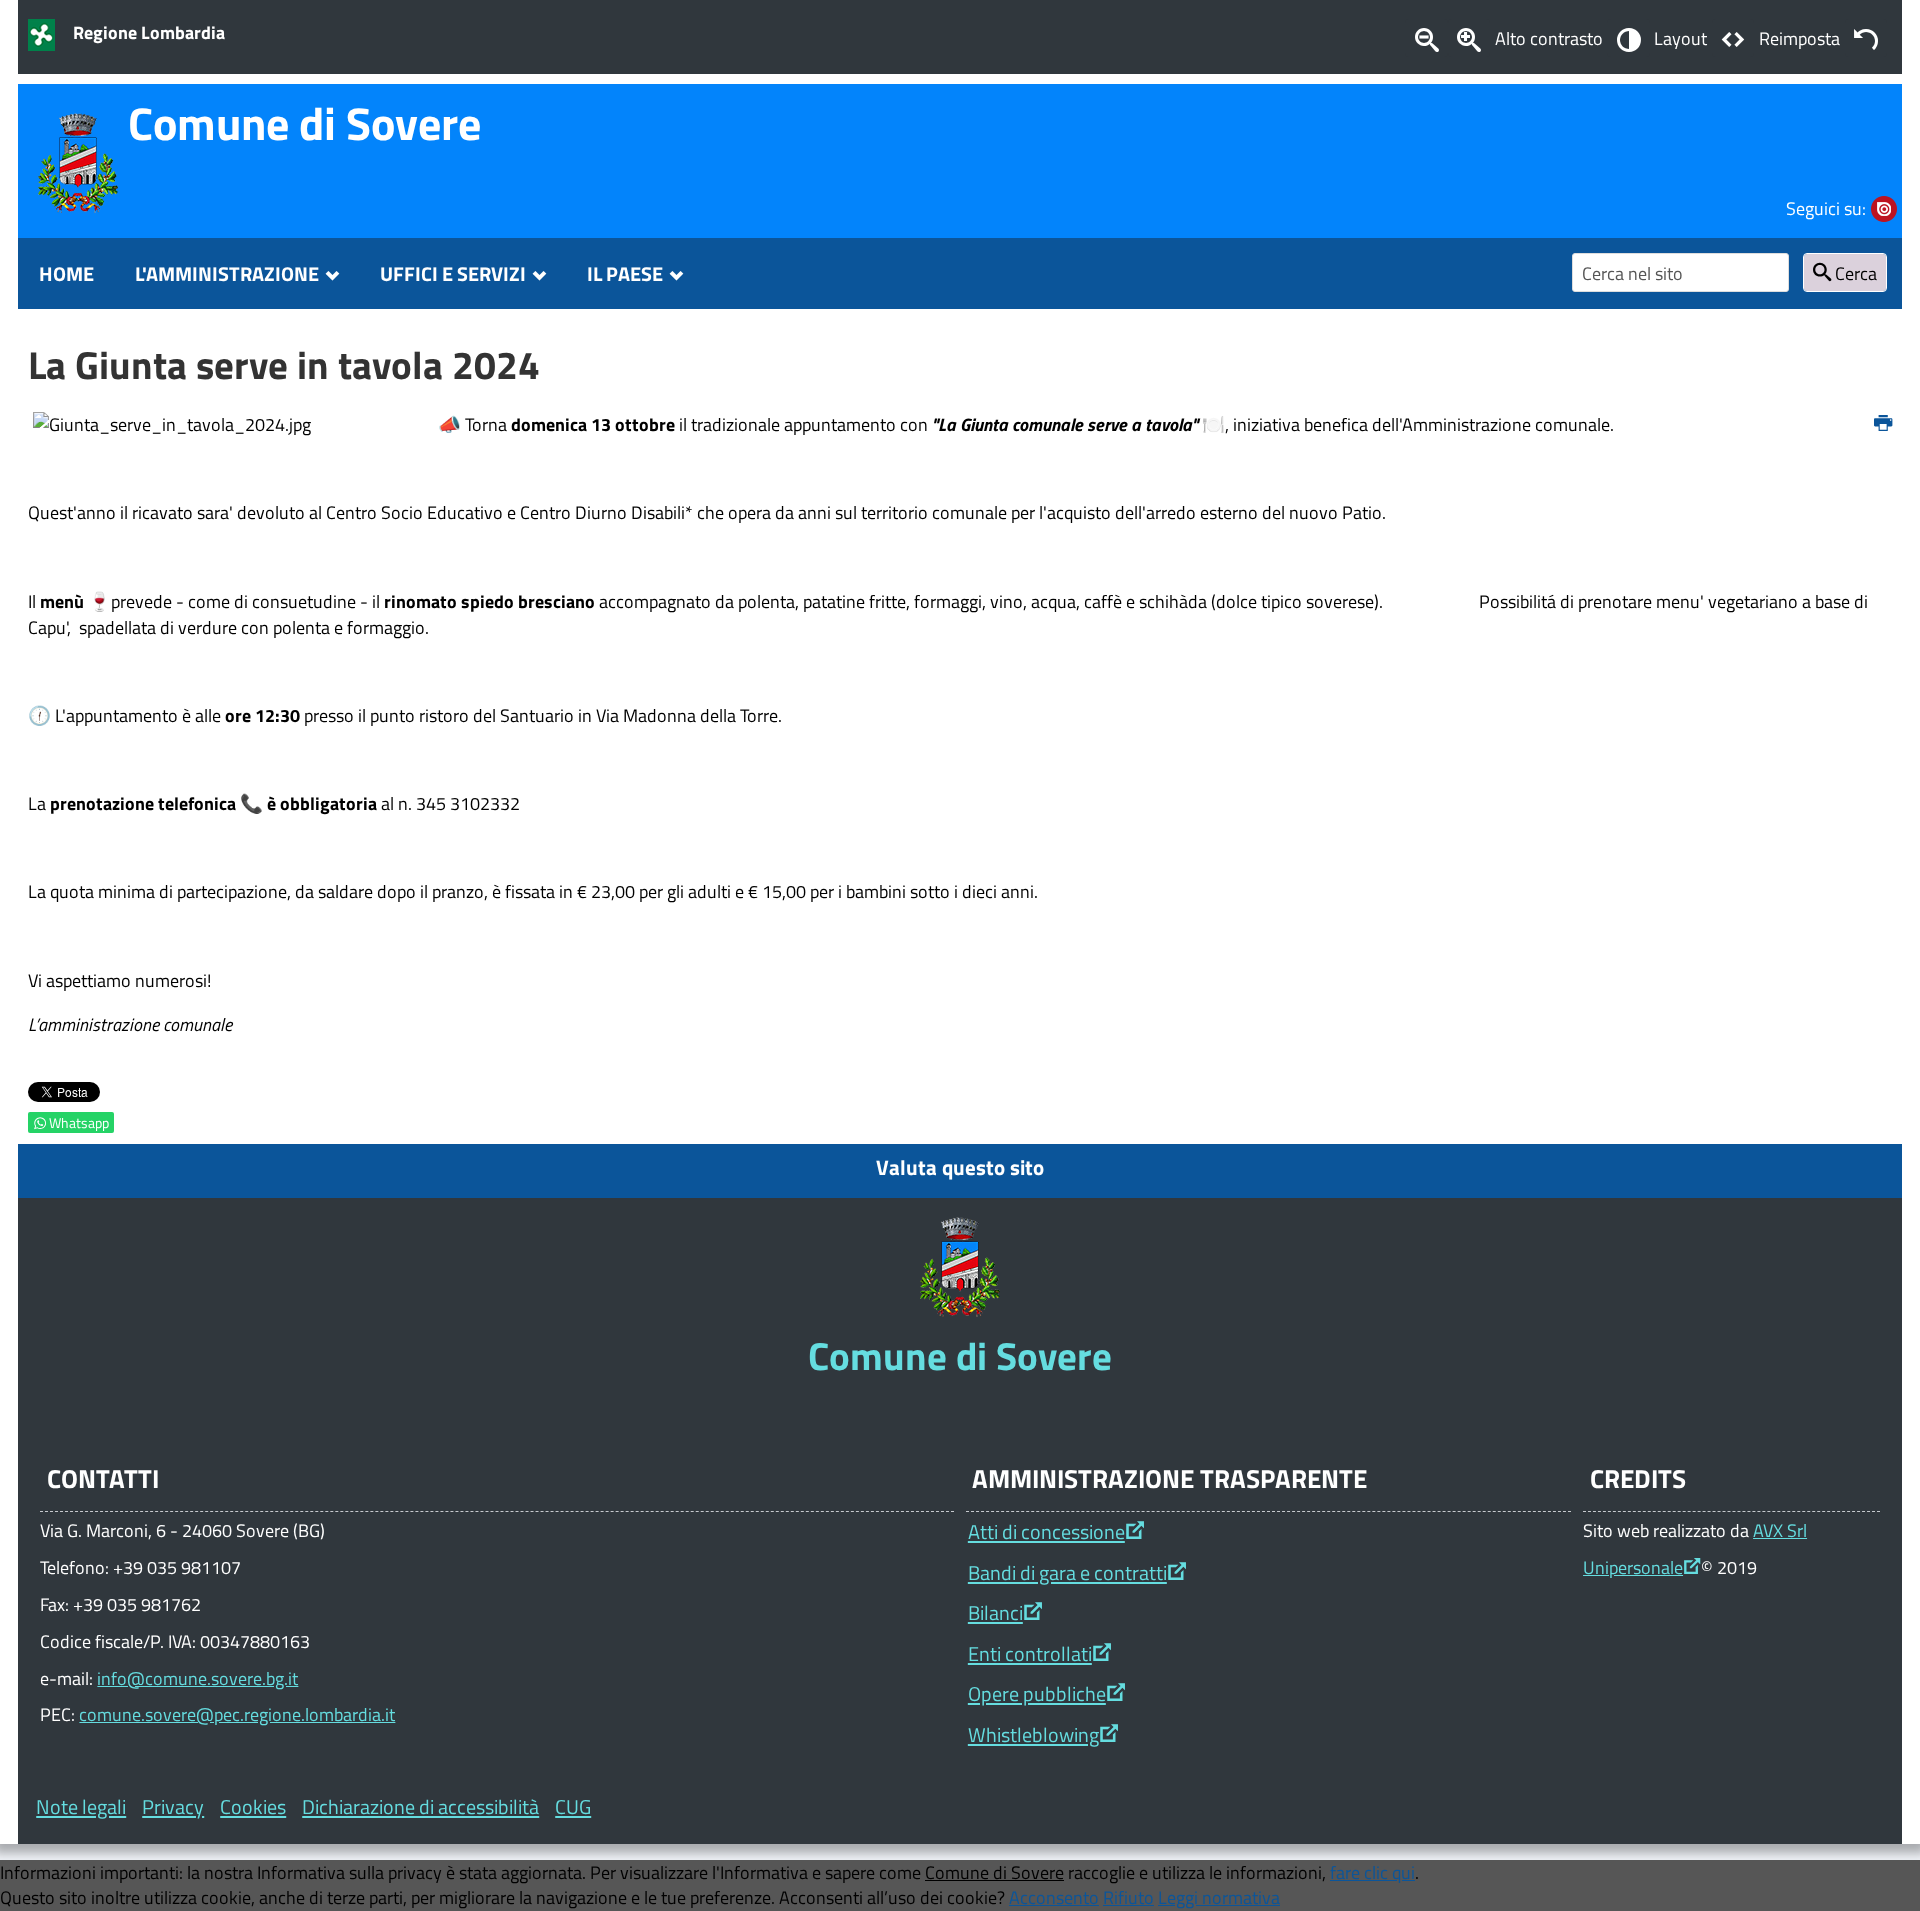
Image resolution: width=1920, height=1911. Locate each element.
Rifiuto (1128, 1897)
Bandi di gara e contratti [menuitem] (1067, 1572)
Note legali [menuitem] (81, 1806)
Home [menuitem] (66, 273)
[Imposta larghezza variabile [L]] (1733, 38)
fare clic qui (1372, 1872)
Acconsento (1054, 1897)
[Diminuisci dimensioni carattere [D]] (1426, 38)
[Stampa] (1883, 424)
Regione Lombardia (149, 32)
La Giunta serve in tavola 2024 (284, 364)
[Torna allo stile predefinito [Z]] (1866, 38)
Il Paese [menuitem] (625, 273)
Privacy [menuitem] (173, 1806)
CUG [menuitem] (573, 1806)
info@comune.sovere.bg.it (197, 1678)
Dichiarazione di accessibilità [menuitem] (420, 1806)
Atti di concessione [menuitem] (1046, 1531)
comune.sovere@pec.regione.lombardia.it (237, 1714)
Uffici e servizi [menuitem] (453, 273)
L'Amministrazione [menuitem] (227, 273)
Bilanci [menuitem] (995, 1612)
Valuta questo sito (960, 1167)
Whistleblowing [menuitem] (1033, 1734)
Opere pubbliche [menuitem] (1037, 1693)
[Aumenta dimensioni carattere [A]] (1469, 38)
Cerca (1854, 273)
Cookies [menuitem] (253, 1806)
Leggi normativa (1219, 1897)
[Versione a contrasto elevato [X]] (1628, 38)
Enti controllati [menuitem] (1030, 1653)
